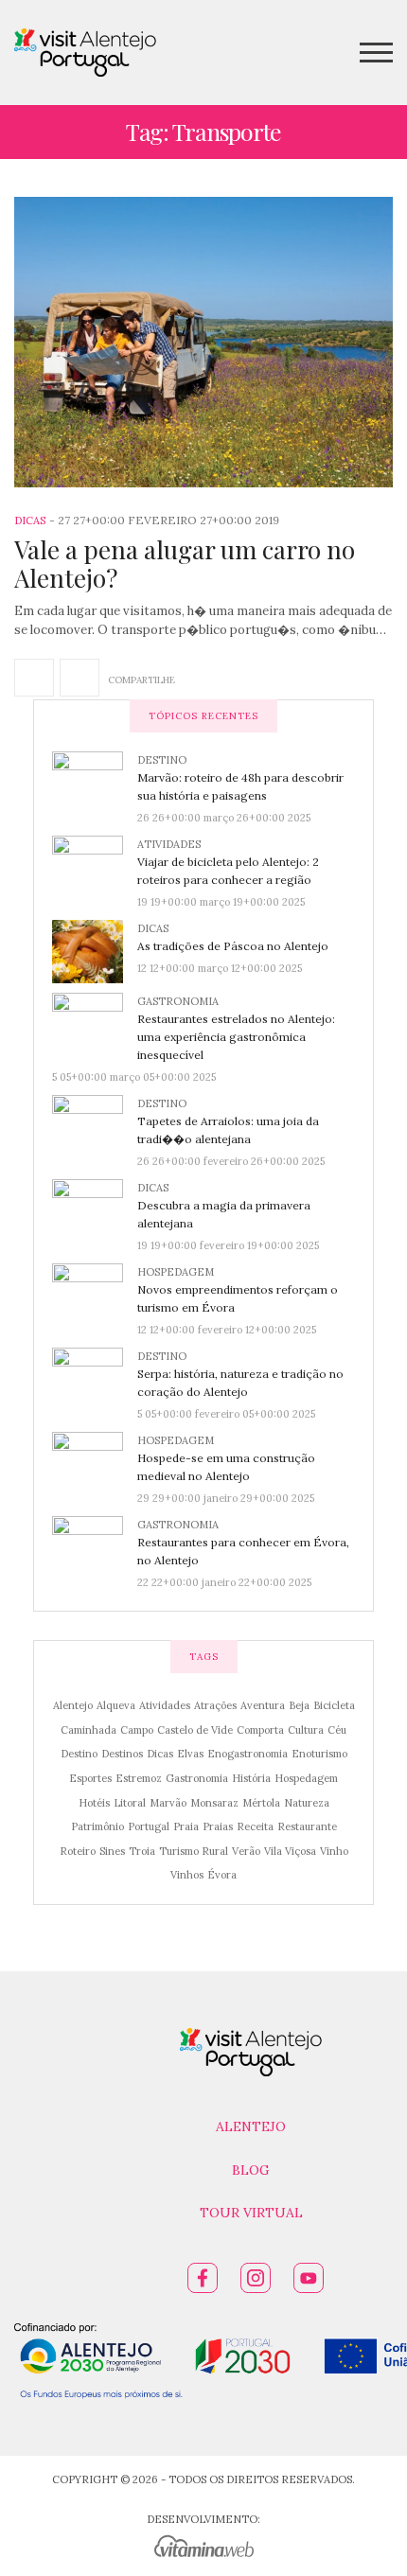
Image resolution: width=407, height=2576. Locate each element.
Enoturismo (319, 1754)
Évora (222, 1875)
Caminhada (88, 1730)
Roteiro (78, 1851)
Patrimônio (97, 1826)
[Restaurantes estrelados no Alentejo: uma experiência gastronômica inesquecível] (95, 1023)
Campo (137, 1730)
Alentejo (73, 1705)
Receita (255, 1826)
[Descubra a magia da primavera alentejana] (95, 1209)
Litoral (130, 1803)
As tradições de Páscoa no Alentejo (233, 946)
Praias (218, 1826)
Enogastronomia (248, 1754)
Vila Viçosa (290, 1851)
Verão (246, 1851)
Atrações (215, 1705)
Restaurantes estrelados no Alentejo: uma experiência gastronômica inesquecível (236, 1037)
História (251, 1778)
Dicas (30, 520)
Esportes (90, 1778)
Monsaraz (214, 1803)
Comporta (260, 1730)
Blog (251, 2170)
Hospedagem (176, 1272)
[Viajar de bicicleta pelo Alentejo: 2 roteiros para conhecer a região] (95, 866)
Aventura (263, 1705)
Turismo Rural (194, 1851)
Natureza (307, 1803)
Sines (112, 1851)
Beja (299, 1705)
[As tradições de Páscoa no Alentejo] (95, 950)
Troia (142, 1851)
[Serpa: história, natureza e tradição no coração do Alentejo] (95, 1378)
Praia (186, 1826)
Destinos (122, 1754)
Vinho (334, 1851)
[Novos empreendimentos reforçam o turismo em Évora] (95, 1297)
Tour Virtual (251, 2213)
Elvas (190, 1754)
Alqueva (116, 1705)
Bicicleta (334, 1705)
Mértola (261, 1803)
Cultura (306, 1730)
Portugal (149, 1826)
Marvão (168, 1803)
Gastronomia (178, 1001)
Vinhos (187, 1875)
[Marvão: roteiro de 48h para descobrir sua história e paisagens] (95, 782)
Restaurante (307, 1826)
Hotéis (94, 1803)
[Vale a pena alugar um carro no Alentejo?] (203, 342)
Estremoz (139, 1778)
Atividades (169, 844)
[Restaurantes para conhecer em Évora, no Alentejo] (95, 1546)
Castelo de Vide (195, 1730)
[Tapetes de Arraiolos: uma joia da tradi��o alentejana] (95, 1125)
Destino (162, 760)
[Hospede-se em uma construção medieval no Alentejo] (95, 1462)
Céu (337, 1730)
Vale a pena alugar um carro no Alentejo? (185, 564)
